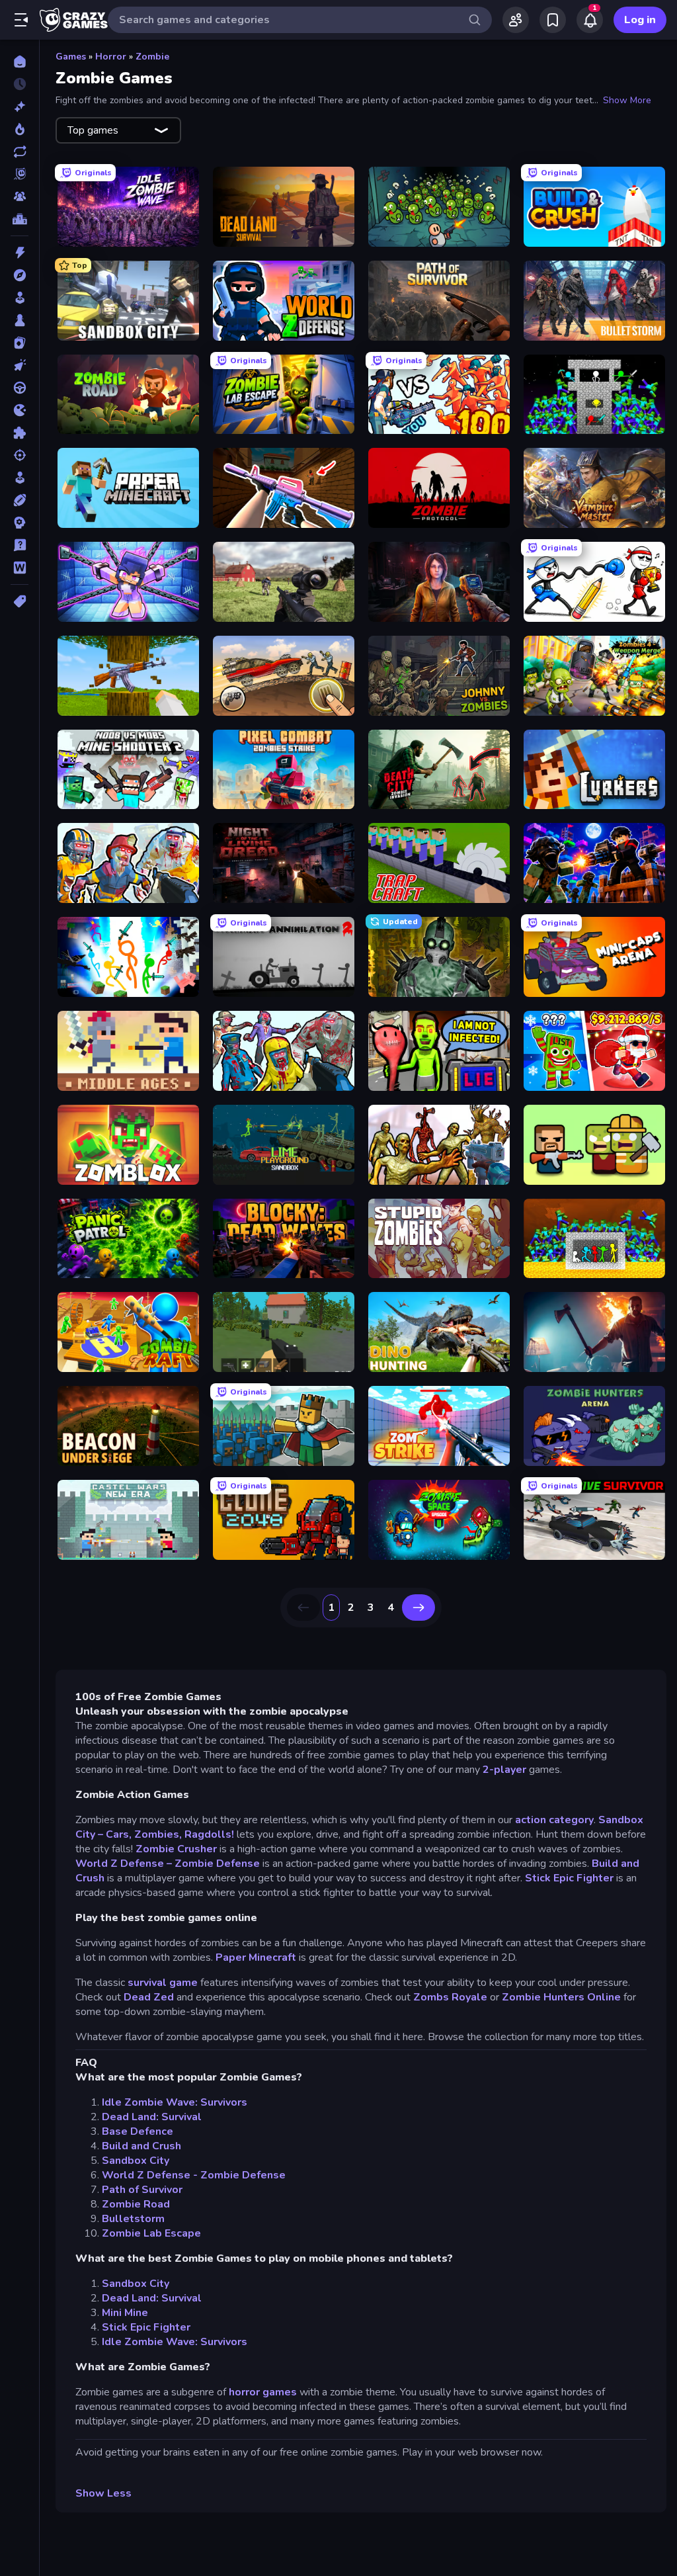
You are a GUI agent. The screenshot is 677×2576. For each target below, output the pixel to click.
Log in (640, 20)
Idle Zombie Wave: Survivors (175, 2102)
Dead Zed (149, 1997)
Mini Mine (125, 2313)
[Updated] (20, 151)
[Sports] (20, 500)
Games (71, 57)
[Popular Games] (20, 129)
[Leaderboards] (20, 219)
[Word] (20, 568)
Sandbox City (136, 2161)
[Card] (20, 343)
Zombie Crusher (176, 1849)
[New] (20, 107)
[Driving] (20, 388)
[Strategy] (20, 523)
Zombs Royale (450, 1997)
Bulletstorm (133, 2219)
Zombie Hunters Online (561, 1997)
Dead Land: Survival (152, 2117)
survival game (161, 1983)
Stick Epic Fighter (569, 1878)
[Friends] (516, 20)
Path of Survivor (142, 2190)
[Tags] (20, 601)
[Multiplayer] (20, 196)
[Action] (20, 253)
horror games (263, 2392)
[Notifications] (590, 20)
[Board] (20, 320)
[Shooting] (20, 455)
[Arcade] (20, 298)
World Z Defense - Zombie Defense (194, 2175)
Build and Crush (141, 2146)
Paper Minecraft (256, 1957)
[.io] (20, 410)
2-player (504, 1770)
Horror (111, 57)
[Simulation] (20, 478)
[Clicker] (20, 365)
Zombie (152, 57)
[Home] (20, 62)
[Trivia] (20, 545)
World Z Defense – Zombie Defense (168, 1864)
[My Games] (553, 20)
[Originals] (20, 174)
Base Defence (138, 2131)
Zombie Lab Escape (151, 2233)
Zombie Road (136, 2204)
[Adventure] (20, 275)
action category (554, 1820)
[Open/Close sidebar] (21, 20)
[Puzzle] (20, 433)
